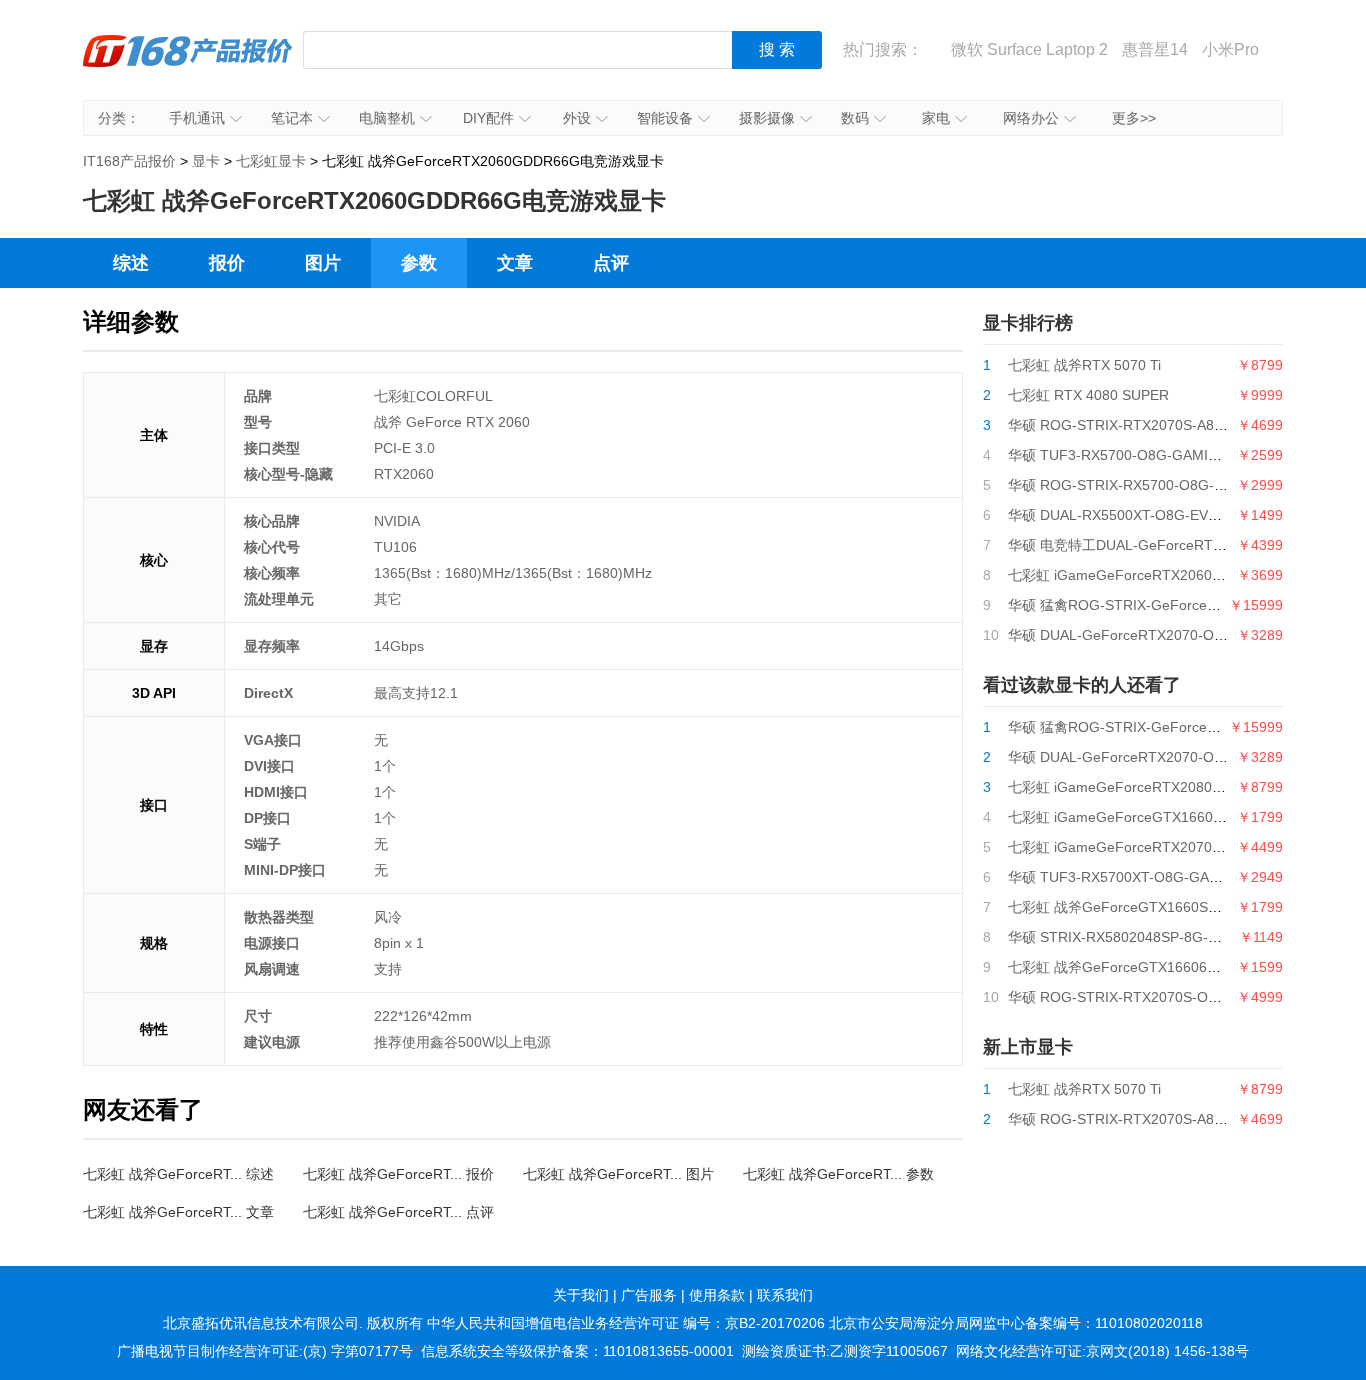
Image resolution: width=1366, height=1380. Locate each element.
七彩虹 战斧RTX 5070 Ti (1084, 365)
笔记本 (292, 118)
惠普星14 (1155, 49)
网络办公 (1031, 118)
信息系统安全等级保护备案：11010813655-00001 (577, 1351)
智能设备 (665, 118)
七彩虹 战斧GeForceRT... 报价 (398, 1174)
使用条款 (717, 1295)
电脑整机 (387, 118)
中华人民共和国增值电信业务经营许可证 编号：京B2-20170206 (626, 1323)
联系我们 (785, 1295)
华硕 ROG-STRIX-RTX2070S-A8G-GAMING (1147, 425)
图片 (323, 263)
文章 (515, 263)
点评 (611, 263)
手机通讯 (197, 118)
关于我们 (581, 1295)
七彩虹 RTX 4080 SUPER (1088, 395)
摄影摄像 (767, 118)
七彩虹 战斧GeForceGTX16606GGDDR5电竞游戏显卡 (1179, 967)
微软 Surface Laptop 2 (1029, 49)
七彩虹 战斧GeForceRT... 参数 (838, 1174)
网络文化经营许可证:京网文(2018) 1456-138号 (1102, 1351)
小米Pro (1230, 49)
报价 (227, 263)
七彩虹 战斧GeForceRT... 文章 (178, 1212)
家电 (936, 118)
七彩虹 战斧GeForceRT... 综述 (178, 1174)
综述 (131, 263)
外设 (577, 118)
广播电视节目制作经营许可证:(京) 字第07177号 (265, 1351)
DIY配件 (488, 118)
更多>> (1134, 118)
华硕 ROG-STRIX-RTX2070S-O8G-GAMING (1148, 997)
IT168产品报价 (188, 65)
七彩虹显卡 (271, 161)
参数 (419, 263)
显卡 (206, 161)
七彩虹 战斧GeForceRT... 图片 (618, 1174)
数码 (855, 118)
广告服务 (649, 1295)
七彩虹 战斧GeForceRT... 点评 (398, 1212)
